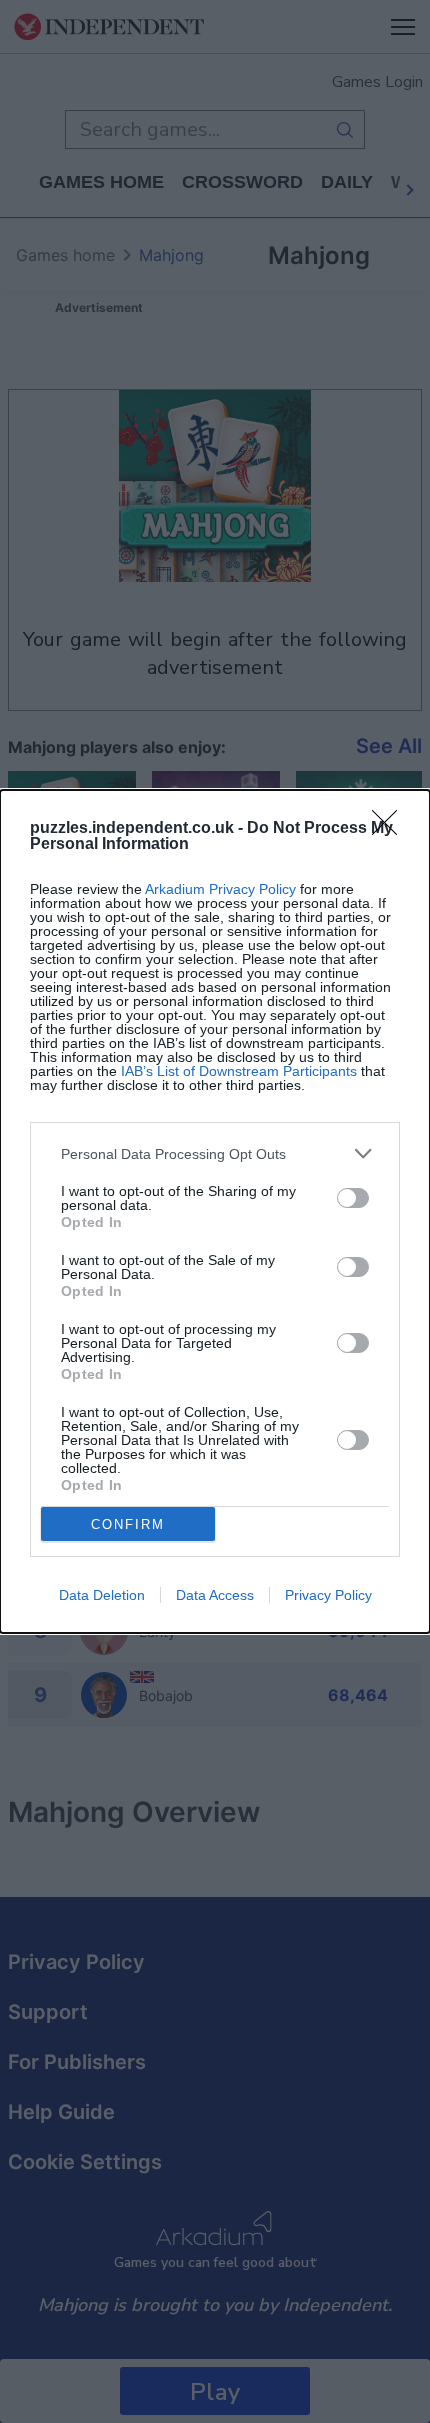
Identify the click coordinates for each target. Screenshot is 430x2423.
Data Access (215, 1595)
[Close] (391, 829)
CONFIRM (128, 1524)
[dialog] (215, 1211)
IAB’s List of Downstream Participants (239, 1071)
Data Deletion (102, 1595)
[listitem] (215, 1153)
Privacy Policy (328, 1595)
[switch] (353, 1198)
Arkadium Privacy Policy (220, 889)
